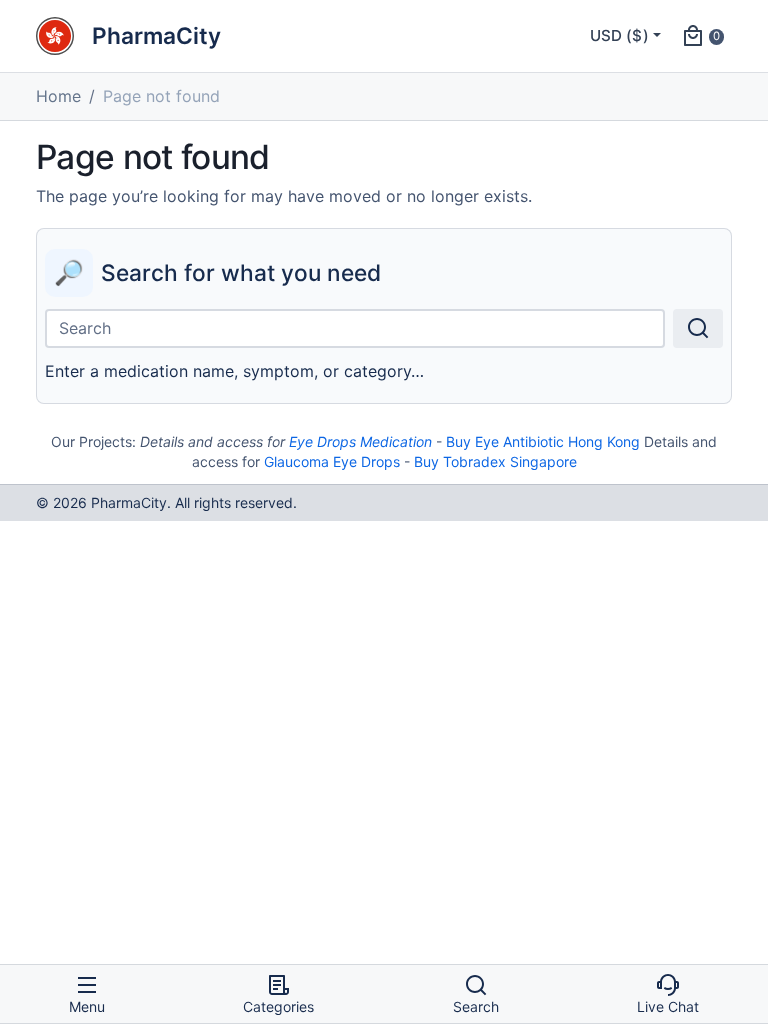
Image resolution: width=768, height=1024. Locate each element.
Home (58, 96)
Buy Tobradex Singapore (495, 461)
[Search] (698, 328)
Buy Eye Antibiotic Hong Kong (543, 441)
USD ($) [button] (619, 35)
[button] (702, 36)
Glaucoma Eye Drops (332, 461)
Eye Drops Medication (360, 441)
